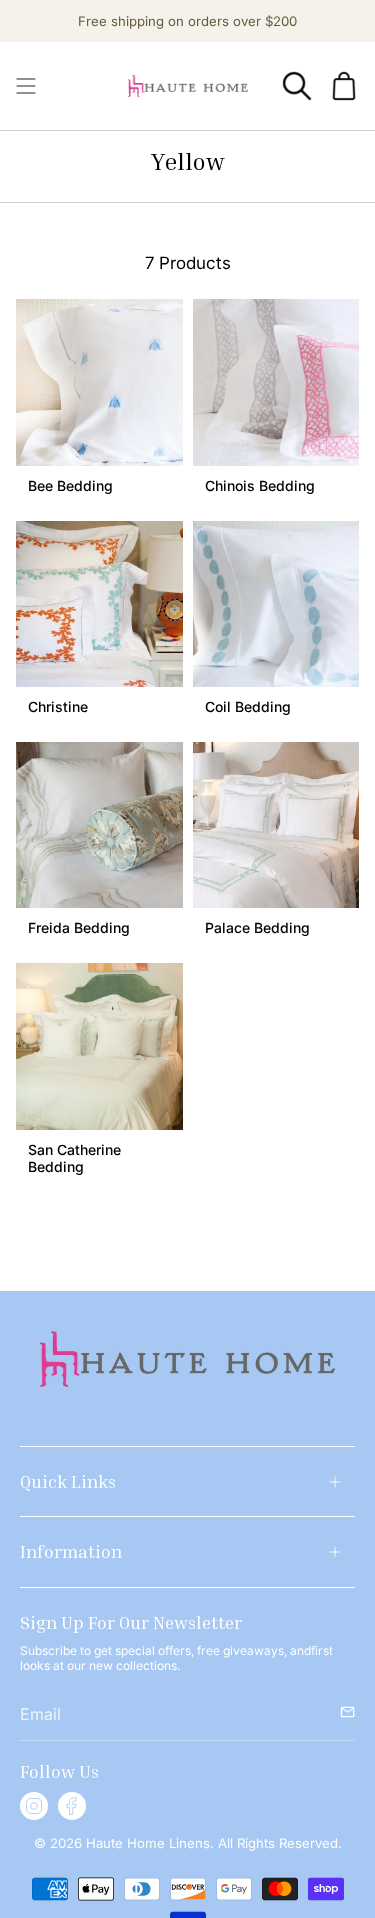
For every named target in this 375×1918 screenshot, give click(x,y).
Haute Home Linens (146, 1843)
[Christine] (99, 604)
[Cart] (344, 86)
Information (71, 1551)
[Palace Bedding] (276, 825)
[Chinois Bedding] (276, 382)
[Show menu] (26, 86)
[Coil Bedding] (276, 604)
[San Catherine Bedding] (99, 1046)
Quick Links (68, 1481)
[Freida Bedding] (99, 825)
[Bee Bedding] (99, 382)
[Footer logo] (187, 1359)
